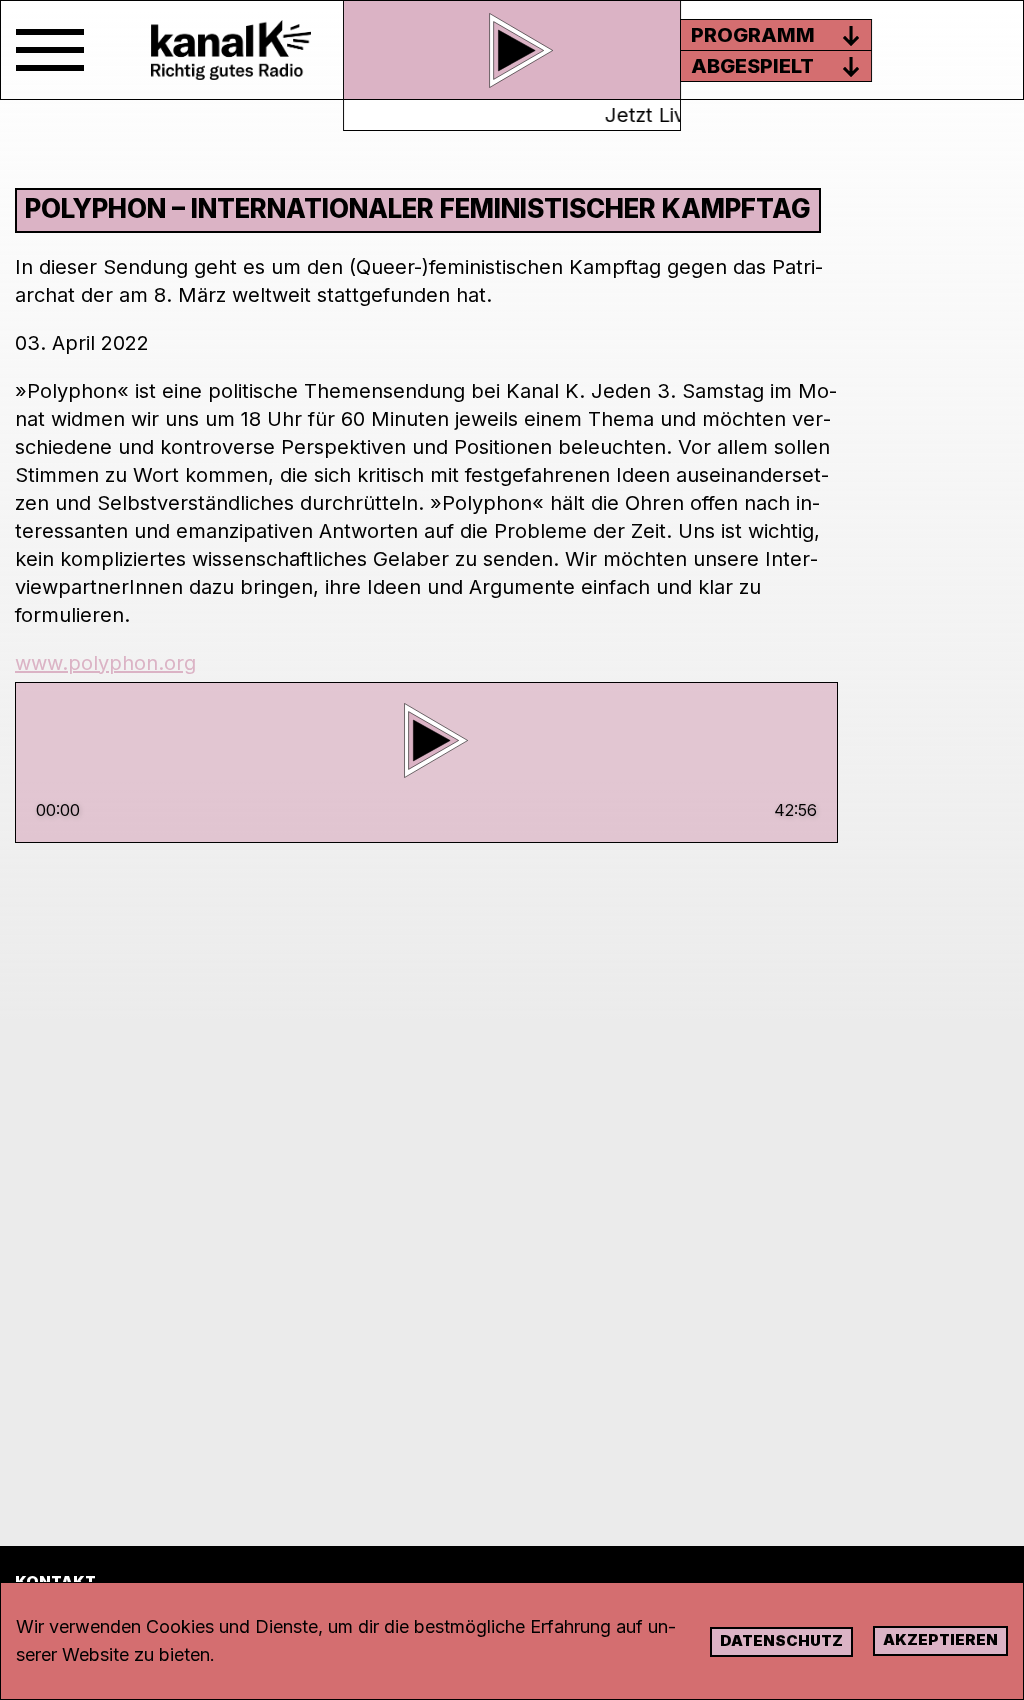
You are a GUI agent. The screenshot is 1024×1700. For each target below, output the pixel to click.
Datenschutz (781, 1640)
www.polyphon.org (105, 663)
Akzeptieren (940, 1639)
